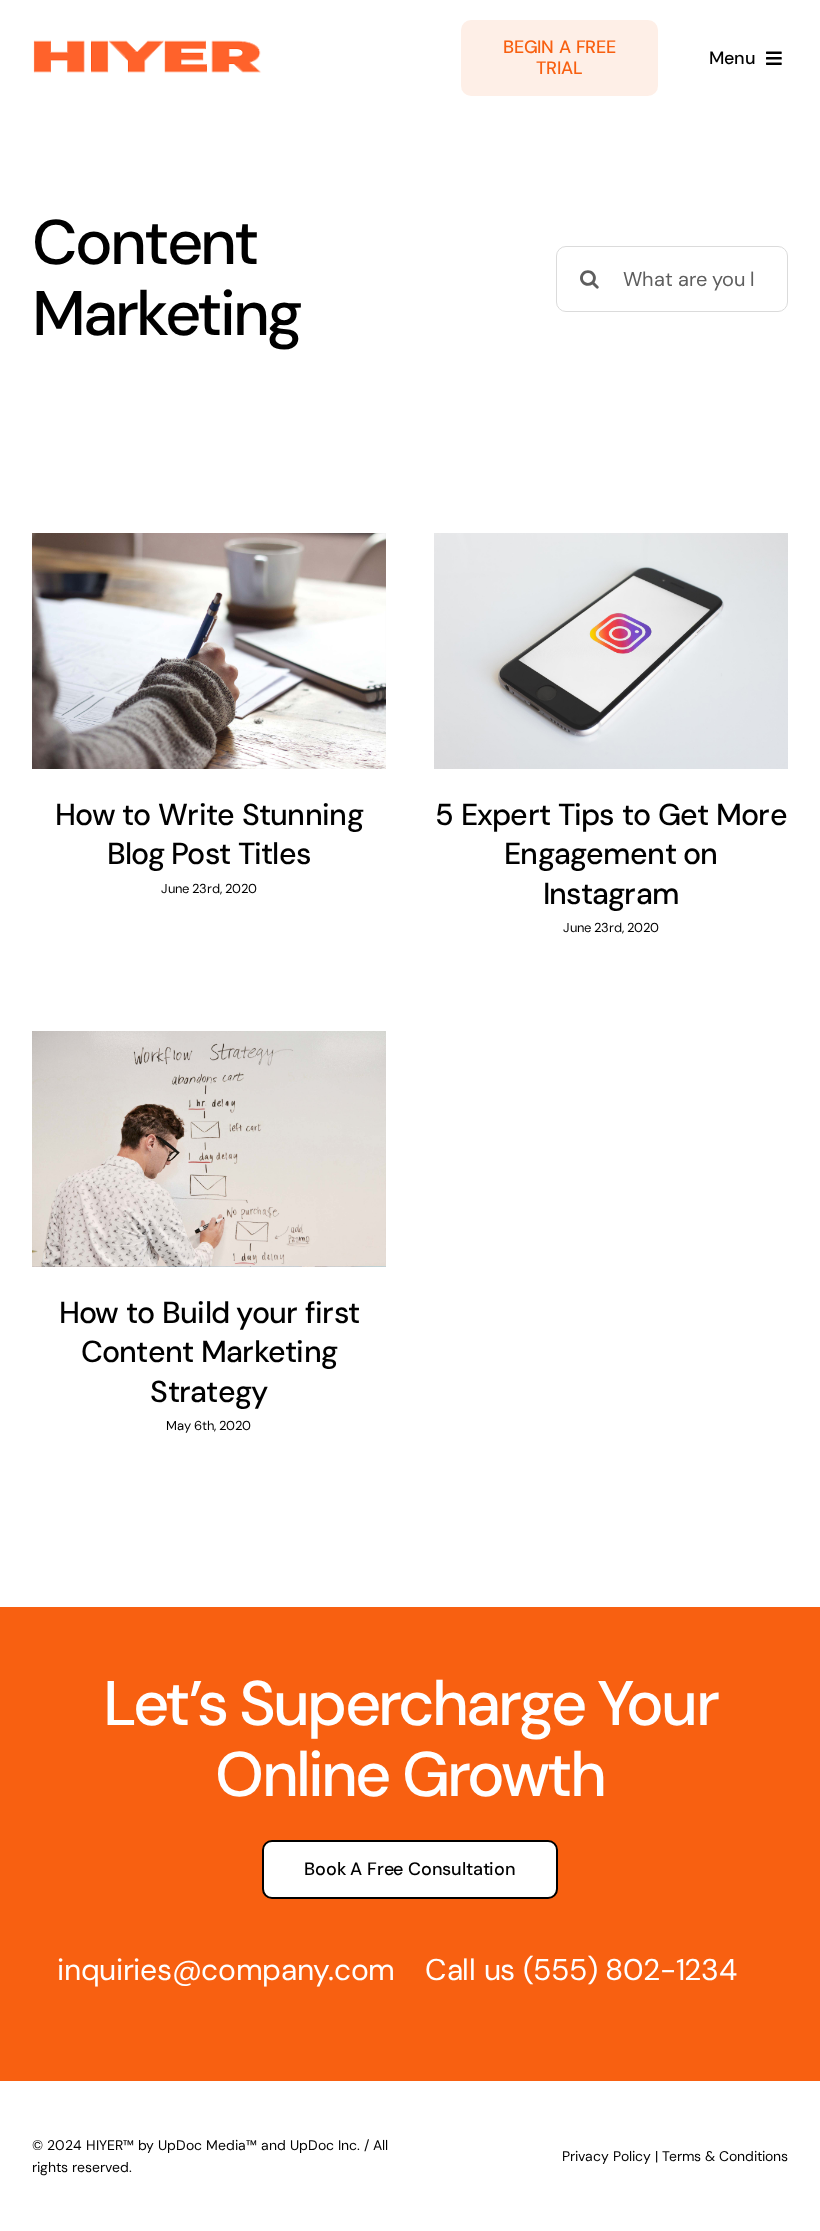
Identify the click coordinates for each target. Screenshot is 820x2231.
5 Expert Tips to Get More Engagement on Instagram (611, 854)
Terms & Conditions (725, 2156)
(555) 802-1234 (630, 1969)
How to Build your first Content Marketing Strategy (209, 1352)
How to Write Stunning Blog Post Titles (209, 834)
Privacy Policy (606, 2156)
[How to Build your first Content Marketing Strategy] (209, 1149)
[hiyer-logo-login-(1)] (147, 45)
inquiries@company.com (226, 1969)
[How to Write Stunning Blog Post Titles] (209, 651)
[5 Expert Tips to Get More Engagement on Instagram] (611, 651)
